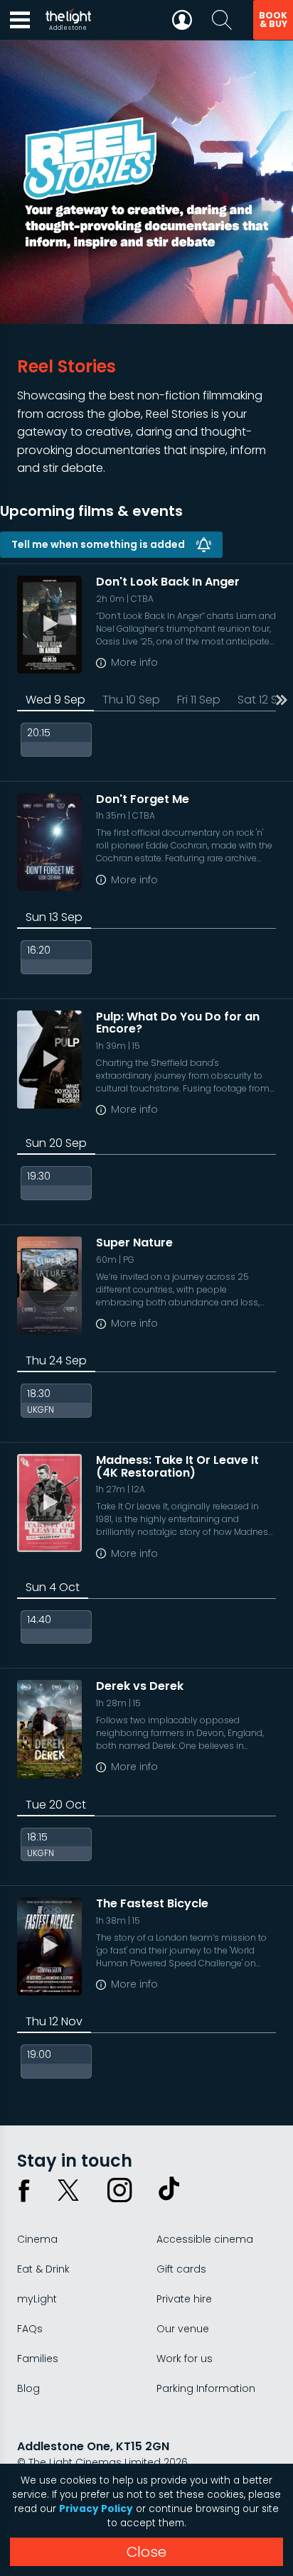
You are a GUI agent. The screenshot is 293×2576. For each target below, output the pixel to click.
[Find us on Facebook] (24, 2190)
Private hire (184, 2299)
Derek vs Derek (140, 1686)
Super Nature (134, 1243)
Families (38, 2359)
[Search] (222, 20)
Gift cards (181, 2269)
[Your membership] (182, 20)
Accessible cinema (205, 2239)
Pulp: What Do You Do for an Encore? (178, 1023)
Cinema (37, 2239)
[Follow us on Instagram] (119, 2190)
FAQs (30, 2329)
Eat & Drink (43, 2269)
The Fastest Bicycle (152, 1903)
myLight (37, 2299)
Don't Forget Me (143, 799)
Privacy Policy (96, 2509)
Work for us (185, 2359)
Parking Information (206, 2388)
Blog (28, 2388)
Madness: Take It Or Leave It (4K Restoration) (177, 1466)
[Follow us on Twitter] (68, 2190)
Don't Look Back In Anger (168, 582)
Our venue (183, 2329)
